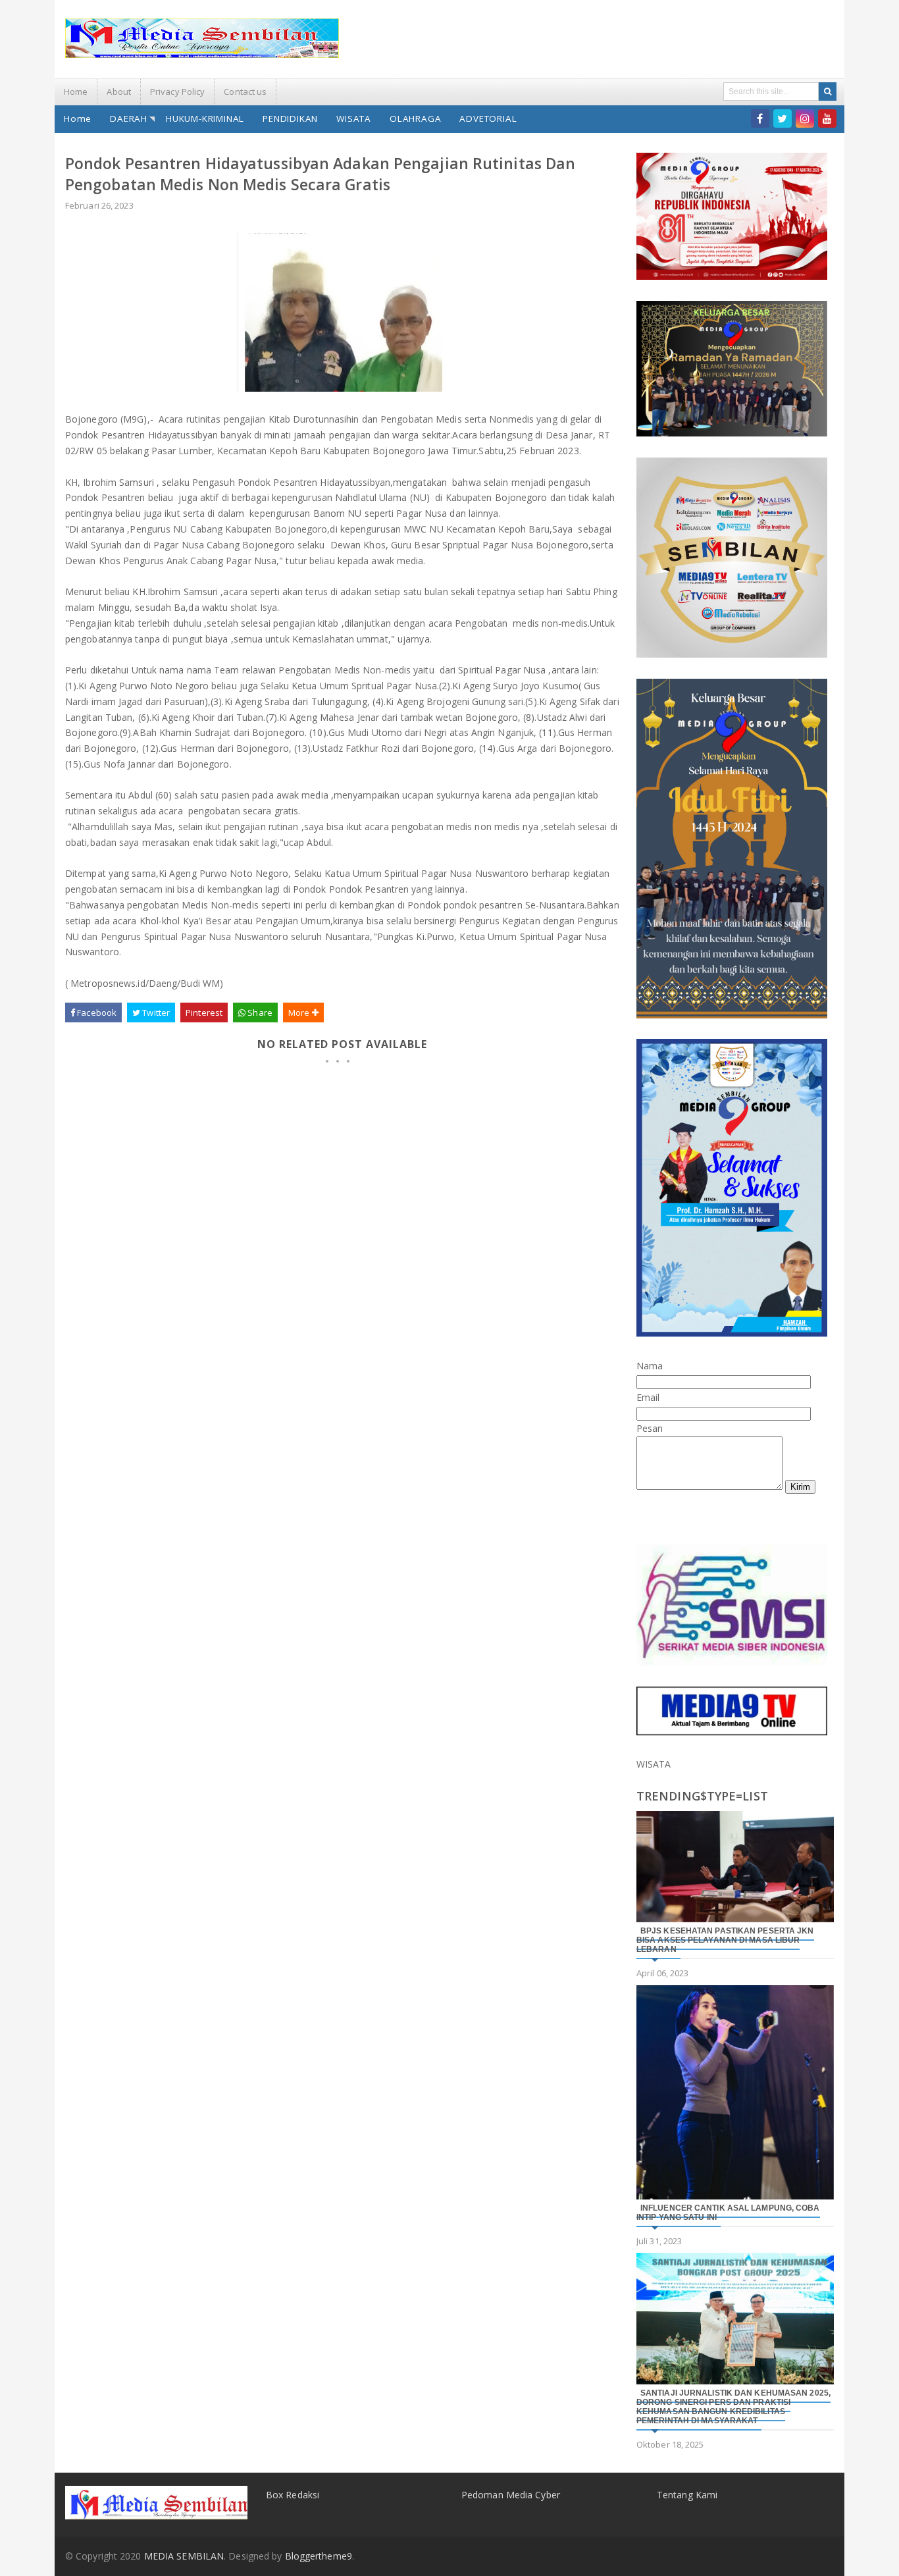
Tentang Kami (687, 2495)
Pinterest (204, 1012)
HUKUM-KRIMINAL (205, 118)
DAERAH (129, 118)
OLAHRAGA (415, 118)
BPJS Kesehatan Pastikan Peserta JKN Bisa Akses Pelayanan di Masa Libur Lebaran (725, 1940)
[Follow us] (783, 118)
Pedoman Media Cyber (511, 2495)
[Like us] (760, 118)
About (119, 92)
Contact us (245, 92)
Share (259, 1012)
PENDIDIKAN (290, 118)
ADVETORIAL (488, 118)
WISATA (354, 118)
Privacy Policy (177, 92)
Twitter (155, 1012)
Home (76, 92)
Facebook (96, 1012)
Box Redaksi (293, 2495)
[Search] (828, 92)
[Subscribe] (827, 118)
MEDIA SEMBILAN (184, 2556)
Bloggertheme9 (319, 2556)
